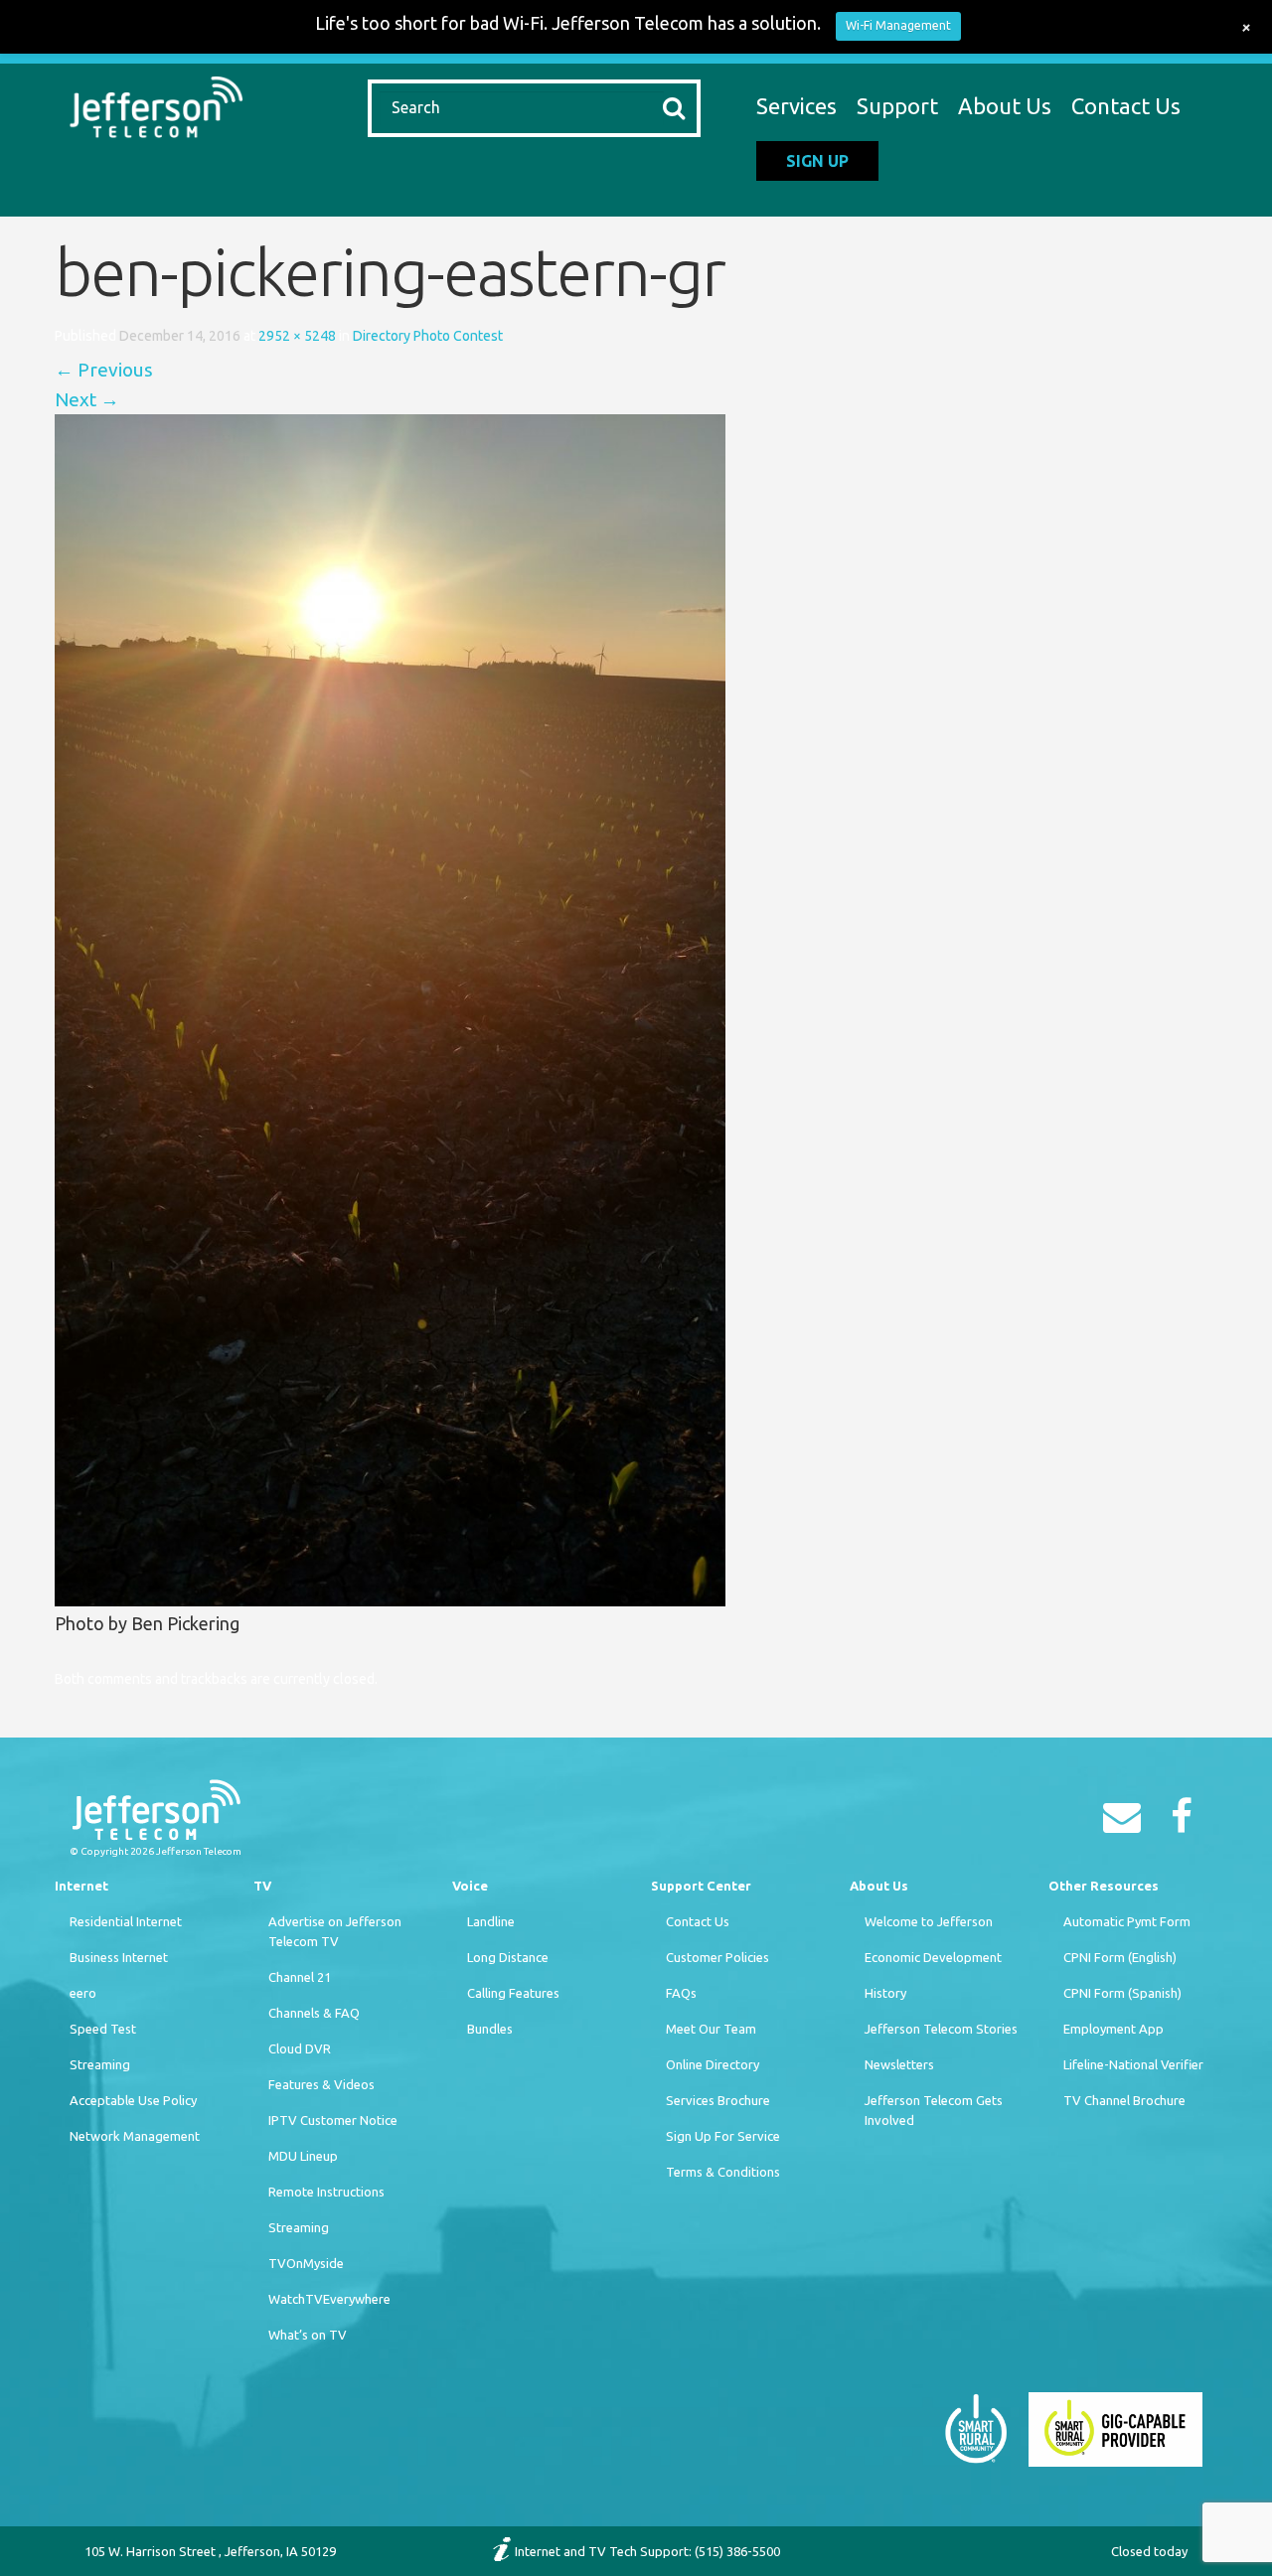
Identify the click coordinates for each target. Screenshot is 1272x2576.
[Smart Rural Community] (976, 2427)
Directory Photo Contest (428, 336)
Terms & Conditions (723, 2172)
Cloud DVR (300, 2048)
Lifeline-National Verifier (1133, 2064)
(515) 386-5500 (737, 2551)
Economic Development (933, 1957)
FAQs (681, 1993)
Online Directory (713, 2064)
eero (83, 1993)
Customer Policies (717, 1957)
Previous (104, 370)
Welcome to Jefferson (929, 1921)
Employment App (1113, 2029)
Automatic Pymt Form (1127, 1921)
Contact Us (1126, 106)
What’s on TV (308, 2335)
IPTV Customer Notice (333, 2120)
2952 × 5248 (297, 336)
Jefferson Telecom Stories (941, 2029)
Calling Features (513, 1993)
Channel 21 (300, 1977)
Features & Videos (321, 2084)
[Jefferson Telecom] (157, 104)
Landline (491, 1921)
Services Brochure (718, 2100)
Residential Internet (126, 1921)
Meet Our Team (711, 2029)
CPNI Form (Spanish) (1122, 1993)
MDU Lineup (303, 2156)
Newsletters (899, 2064)
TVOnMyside (306, 2263)
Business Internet (119, 1957)
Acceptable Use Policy (133, 2100)
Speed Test (103, 2029)
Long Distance (508, 1957)
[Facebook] (1187, 1823)
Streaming (100, 2064)
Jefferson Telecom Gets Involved (934, 2110)
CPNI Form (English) (1120, 1957)
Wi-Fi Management (898, 25)
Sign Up (817, 161)
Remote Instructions (326, 2192)
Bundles (490, 2029)
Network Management (135, 2136)
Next (87, 399)
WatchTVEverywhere (329, 2299)
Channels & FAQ (314, 2013)
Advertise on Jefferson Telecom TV (335, 1931)
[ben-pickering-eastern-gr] (390, 1008)
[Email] (1127, 1823)
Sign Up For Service (723, 2136)
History (885, 1993)
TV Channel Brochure (1124, 2100)
